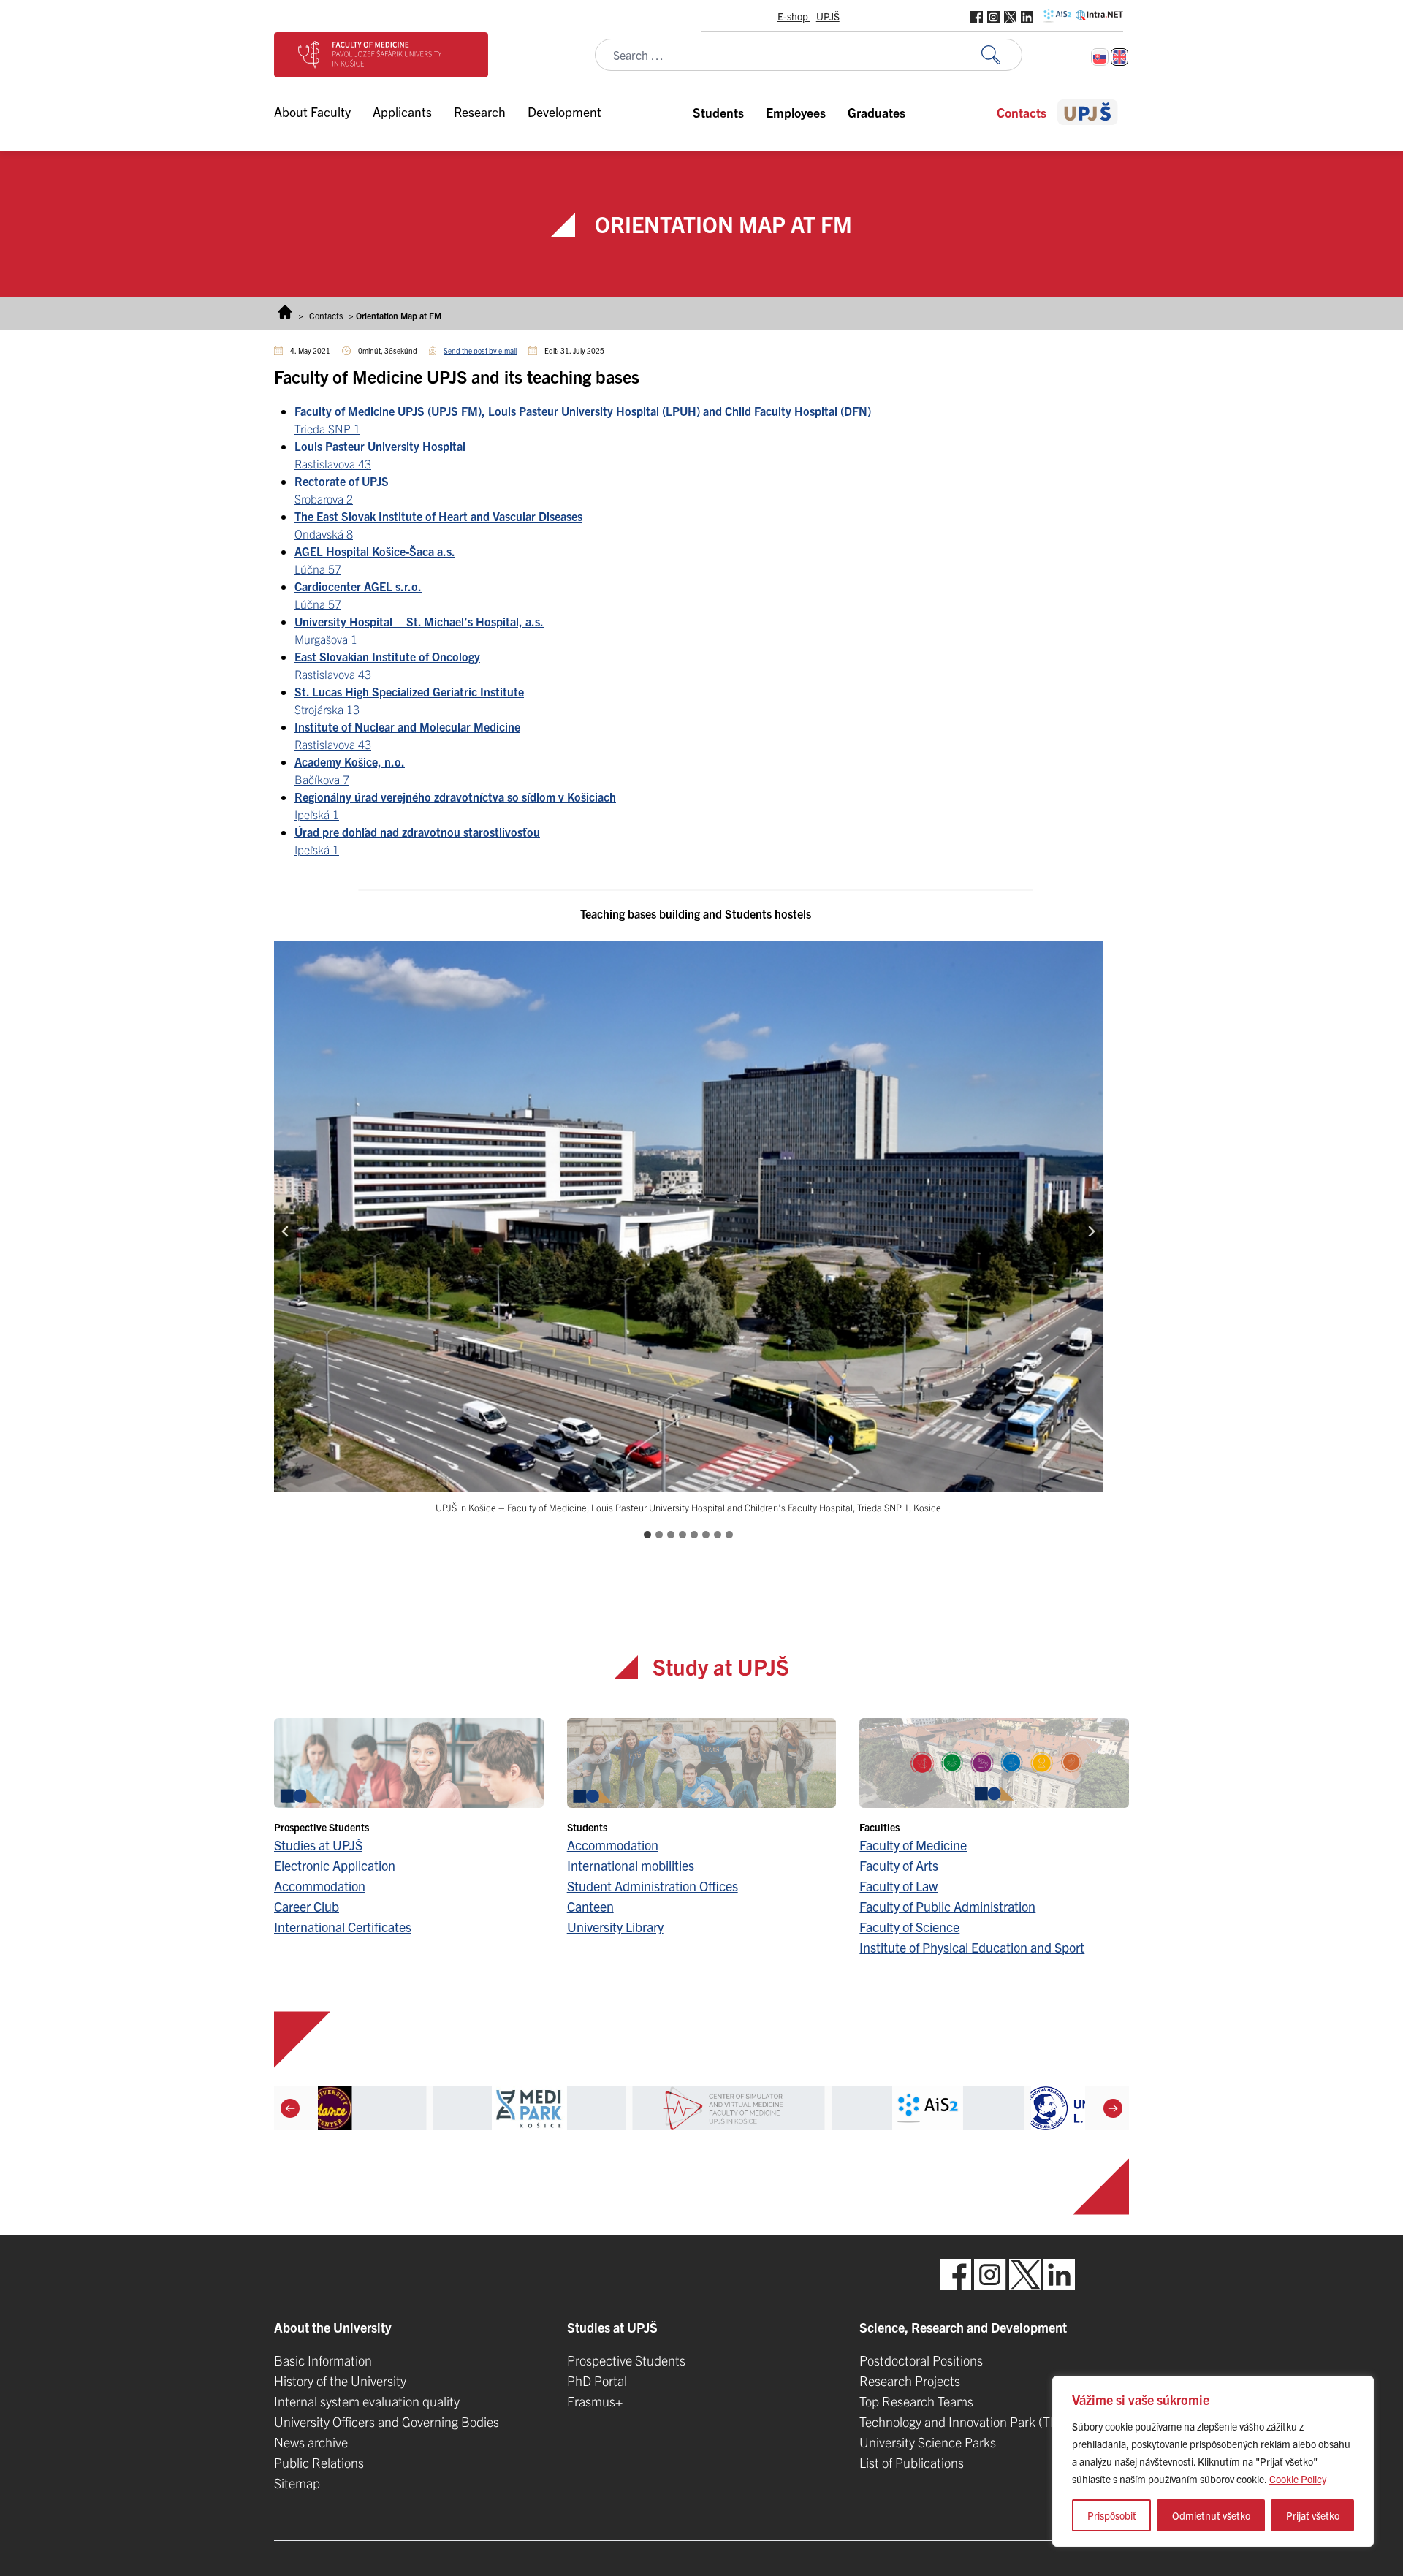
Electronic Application (335, 1865)
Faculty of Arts (899, 1865)
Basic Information (323, 2360)
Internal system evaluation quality (367, 2401)
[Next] (1113, 2108)
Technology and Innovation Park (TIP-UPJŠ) (980, 2421)
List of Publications (912, 2462)
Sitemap (297, 2483)
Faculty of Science (909, 1927)
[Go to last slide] (286, 1231)
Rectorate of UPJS (342, 481)
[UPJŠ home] (1088, 112)
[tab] (647, 1535)
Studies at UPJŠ (318, 1845)
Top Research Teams (916, 2401)
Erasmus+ (595, 2401)
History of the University (340, 2381)
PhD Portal (597, 2381)
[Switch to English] (1119, 57)
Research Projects (910, 2381)
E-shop (794, 16)
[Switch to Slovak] (1100, 57)
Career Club (307, 1906)
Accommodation (320, 1886)
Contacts (326, 315)
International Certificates (343, 1927)
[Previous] (290, 2108)
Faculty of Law (898, 1886)
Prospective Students (626, 2360)
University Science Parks (928, 2442)
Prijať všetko (1313, 2515)
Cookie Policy (1298, 2479)
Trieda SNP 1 (327, 428)
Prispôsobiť (1112, 2515)
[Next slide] (1091, 1231)
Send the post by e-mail (480, 350)
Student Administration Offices (653, 1886)
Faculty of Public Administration (947, 1906)
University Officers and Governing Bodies (387, 2421)
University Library (615, 1927)
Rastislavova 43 (333, 463)
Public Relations (319, 2462)
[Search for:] (1002, 55)
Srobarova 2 (324, 498)
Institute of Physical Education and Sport (972, 1947)
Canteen (590, 1906)
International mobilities (631, 1865)
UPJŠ (828, 16)
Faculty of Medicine (913, 1845)
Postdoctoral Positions (921, 2360)
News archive (311, 2442)
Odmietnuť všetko (1211, 2515)
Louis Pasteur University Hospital (380, 446)
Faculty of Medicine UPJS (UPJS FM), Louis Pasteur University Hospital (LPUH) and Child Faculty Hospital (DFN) (583, 411)
